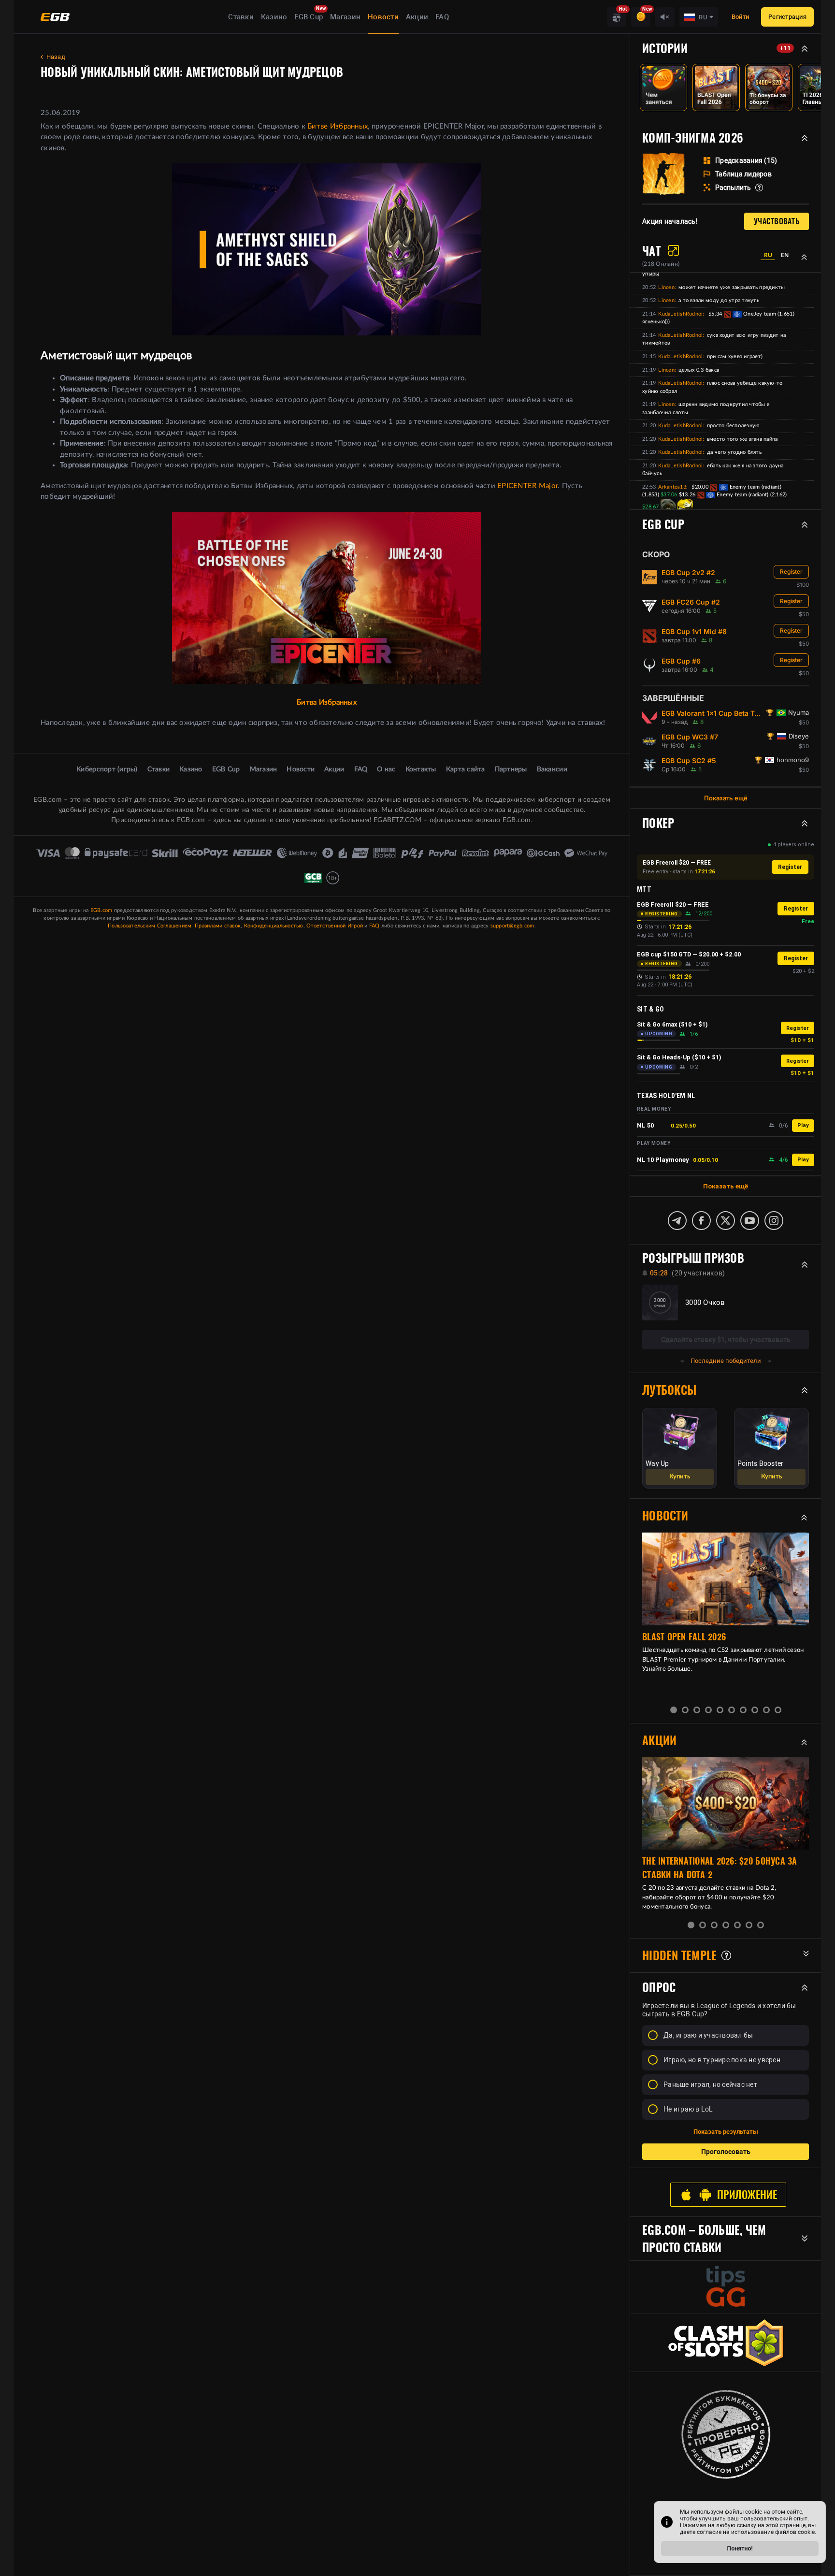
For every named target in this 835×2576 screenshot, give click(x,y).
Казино (274, 17)
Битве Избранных (338, 126)
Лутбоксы (669, 1390)
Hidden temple (679, 1955)
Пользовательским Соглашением (150, 926)
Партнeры (511, 769)
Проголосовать (726, 2152)
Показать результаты (726, 2132)
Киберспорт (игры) (107, 769)
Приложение (747, 2195)
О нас (386, 769)
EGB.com (101, 910)
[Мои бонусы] (641, 17)
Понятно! (740, 2548)
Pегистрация (787, 17)
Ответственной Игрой (335, 926)
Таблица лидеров (743, 174)
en (785, 255)
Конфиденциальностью (274, 926)
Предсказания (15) (746, 160)
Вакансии (552, 769)
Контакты (421, 769)
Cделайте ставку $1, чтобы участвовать (726, 1340)
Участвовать (777, 221)
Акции (417, 17)
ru (768, 255)
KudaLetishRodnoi (680, 314)
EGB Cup (309, 17)
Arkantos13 (672, 487)
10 (778, 1710)
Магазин (345, 17)
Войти (740, 17)
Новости (383, 17)
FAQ (442, 17)
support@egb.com (512, 926)
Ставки (241, 17)
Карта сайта (466, 769)
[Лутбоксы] (617, 17)
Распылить (733, 188)
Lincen (666, 287)
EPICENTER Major (527, 486)
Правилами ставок (218, 926)
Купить (680, 1477)
